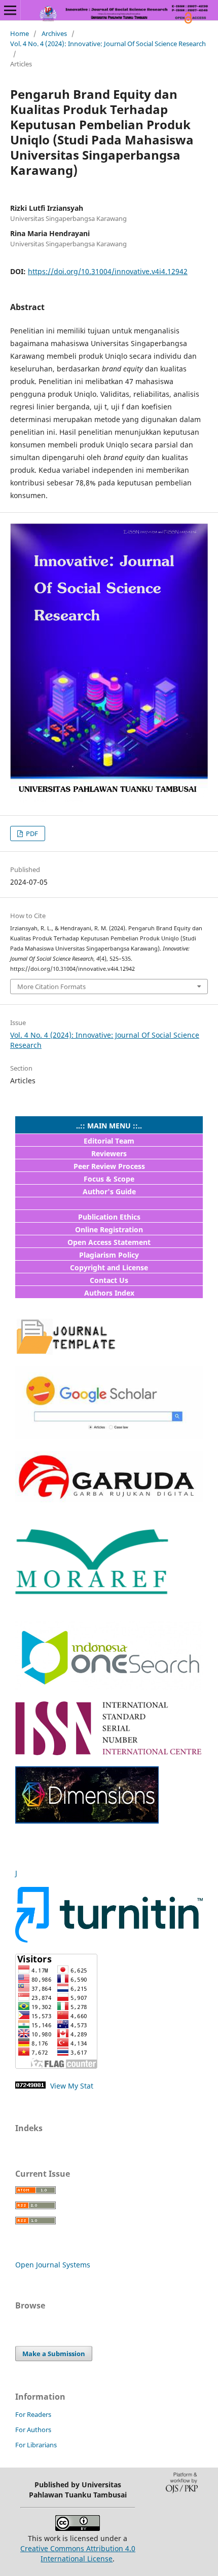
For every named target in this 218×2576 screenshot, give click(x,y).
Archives (54, 33)
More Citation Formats (51, 987)
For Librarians (36, 2445)
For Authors (33, 2430)
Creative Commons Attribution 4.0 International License (78, 2553)
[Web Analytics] (30, 2086)
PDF (31, 834)
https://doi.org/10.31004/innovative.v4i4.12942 (108, 271)
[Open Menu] (10, 10)
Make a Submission (54, 2354)
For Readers (33, 2414)
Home (20, 33)
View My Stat (71, 2086)
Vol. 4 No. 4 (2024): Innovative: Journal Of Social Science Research (108, 44)
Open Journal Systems (53, 2265)
